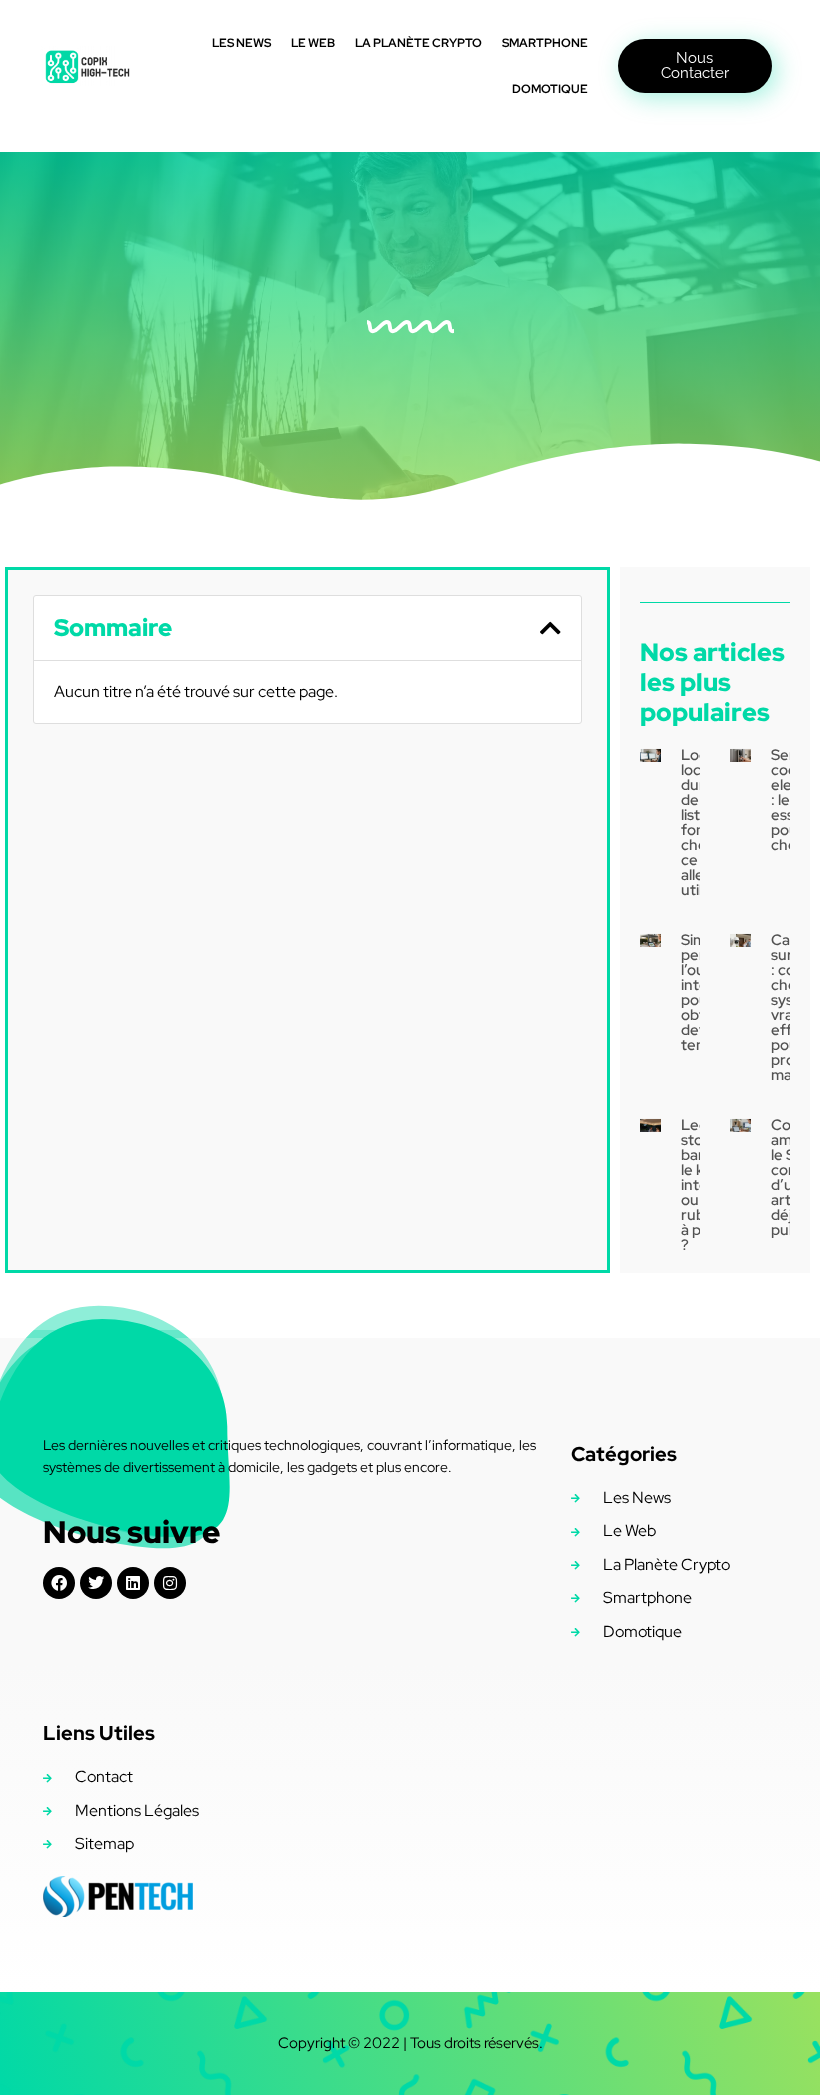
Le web (313, 43)
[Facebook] (59, 1583)
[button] (550, 628)
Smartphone (545, 43)
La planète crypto (418, 43)
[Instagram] (170, 1583)
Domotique (550, 89)
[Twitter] (96, 1583)
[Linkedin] (133, 1583)
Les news (241, 43)
